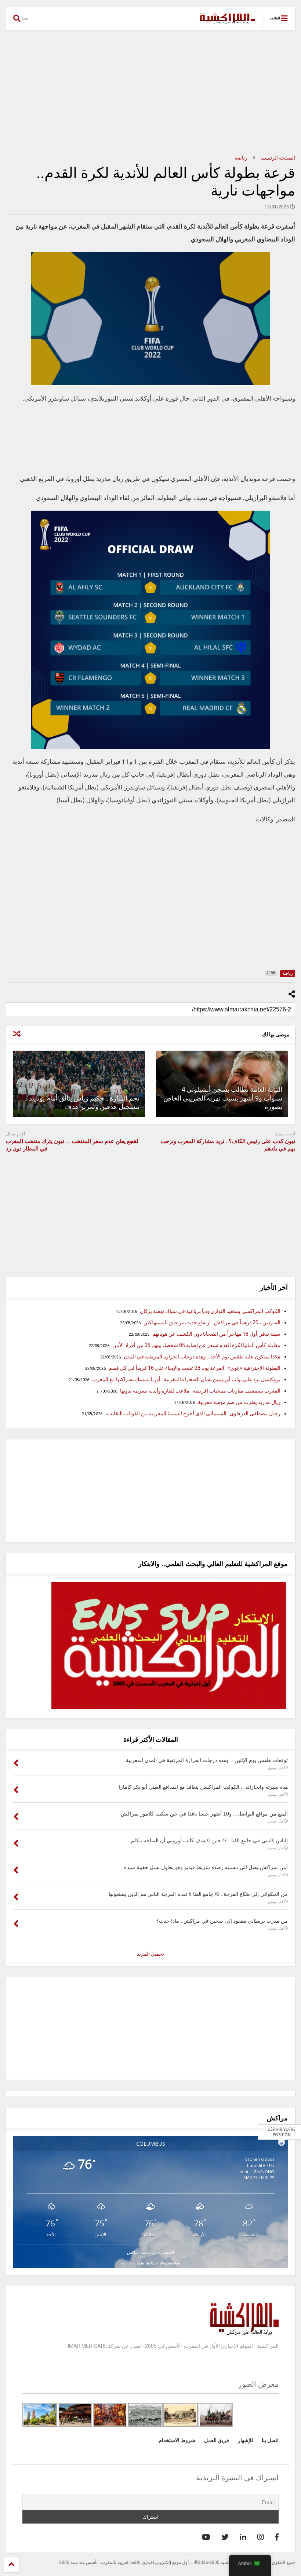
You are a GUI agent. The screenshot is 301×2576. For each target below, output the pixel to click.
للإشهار (245, 2440)
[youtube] (206, 2537)
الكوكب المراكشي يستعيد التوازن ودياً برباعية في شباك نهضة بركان (210, 1311)
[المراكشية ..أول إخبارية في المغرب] (223, 24)
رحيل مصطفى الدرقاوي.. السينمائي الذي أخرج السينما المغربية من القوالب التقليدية (193, 1413)
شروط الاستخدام (177, 2440)
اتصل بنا (270, 2440)
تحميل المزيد (150, 1954)
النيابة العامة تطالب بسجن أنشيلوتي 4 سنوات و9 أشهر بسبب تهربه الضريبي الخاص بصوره (223, 1098)
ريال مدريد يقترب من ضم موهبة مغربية (239, 1402)
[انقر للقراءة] (79, 1084)
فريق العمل (217, 2440)
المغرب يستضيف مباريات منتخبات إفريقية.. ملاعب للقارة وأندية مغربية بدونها (200, 1391)
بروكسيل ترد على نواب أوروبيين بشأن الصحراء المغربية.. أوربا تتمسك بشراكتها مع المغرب (186, 1379)
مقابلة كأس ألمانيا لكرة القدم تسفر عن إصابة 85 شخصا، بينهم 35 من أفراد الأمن (196, 1345)
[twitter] (225, 2537)
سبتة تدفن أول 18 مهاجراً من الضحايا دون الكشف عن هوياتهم (216, 1334)
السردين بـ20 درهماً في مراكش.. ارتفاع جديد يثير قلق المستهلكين (212, 1322)
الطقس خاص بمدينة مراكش (150, 2252)
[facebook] (277, 2537)
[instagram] (261, 2537)
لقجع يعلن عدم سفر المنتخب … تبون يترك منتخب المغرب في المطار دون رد (72, 1145)
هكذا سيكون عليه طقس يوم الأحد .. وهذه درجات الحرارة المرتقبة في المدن (202, 1357)
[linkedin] (243, 2537)
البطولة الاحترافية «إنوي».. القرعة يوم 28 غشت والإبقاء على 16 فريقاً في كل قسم (195, 1368)
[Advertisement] (150, 92)
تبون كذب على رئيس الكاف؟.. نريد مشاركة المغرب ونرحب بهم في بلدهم (228, 1145)
